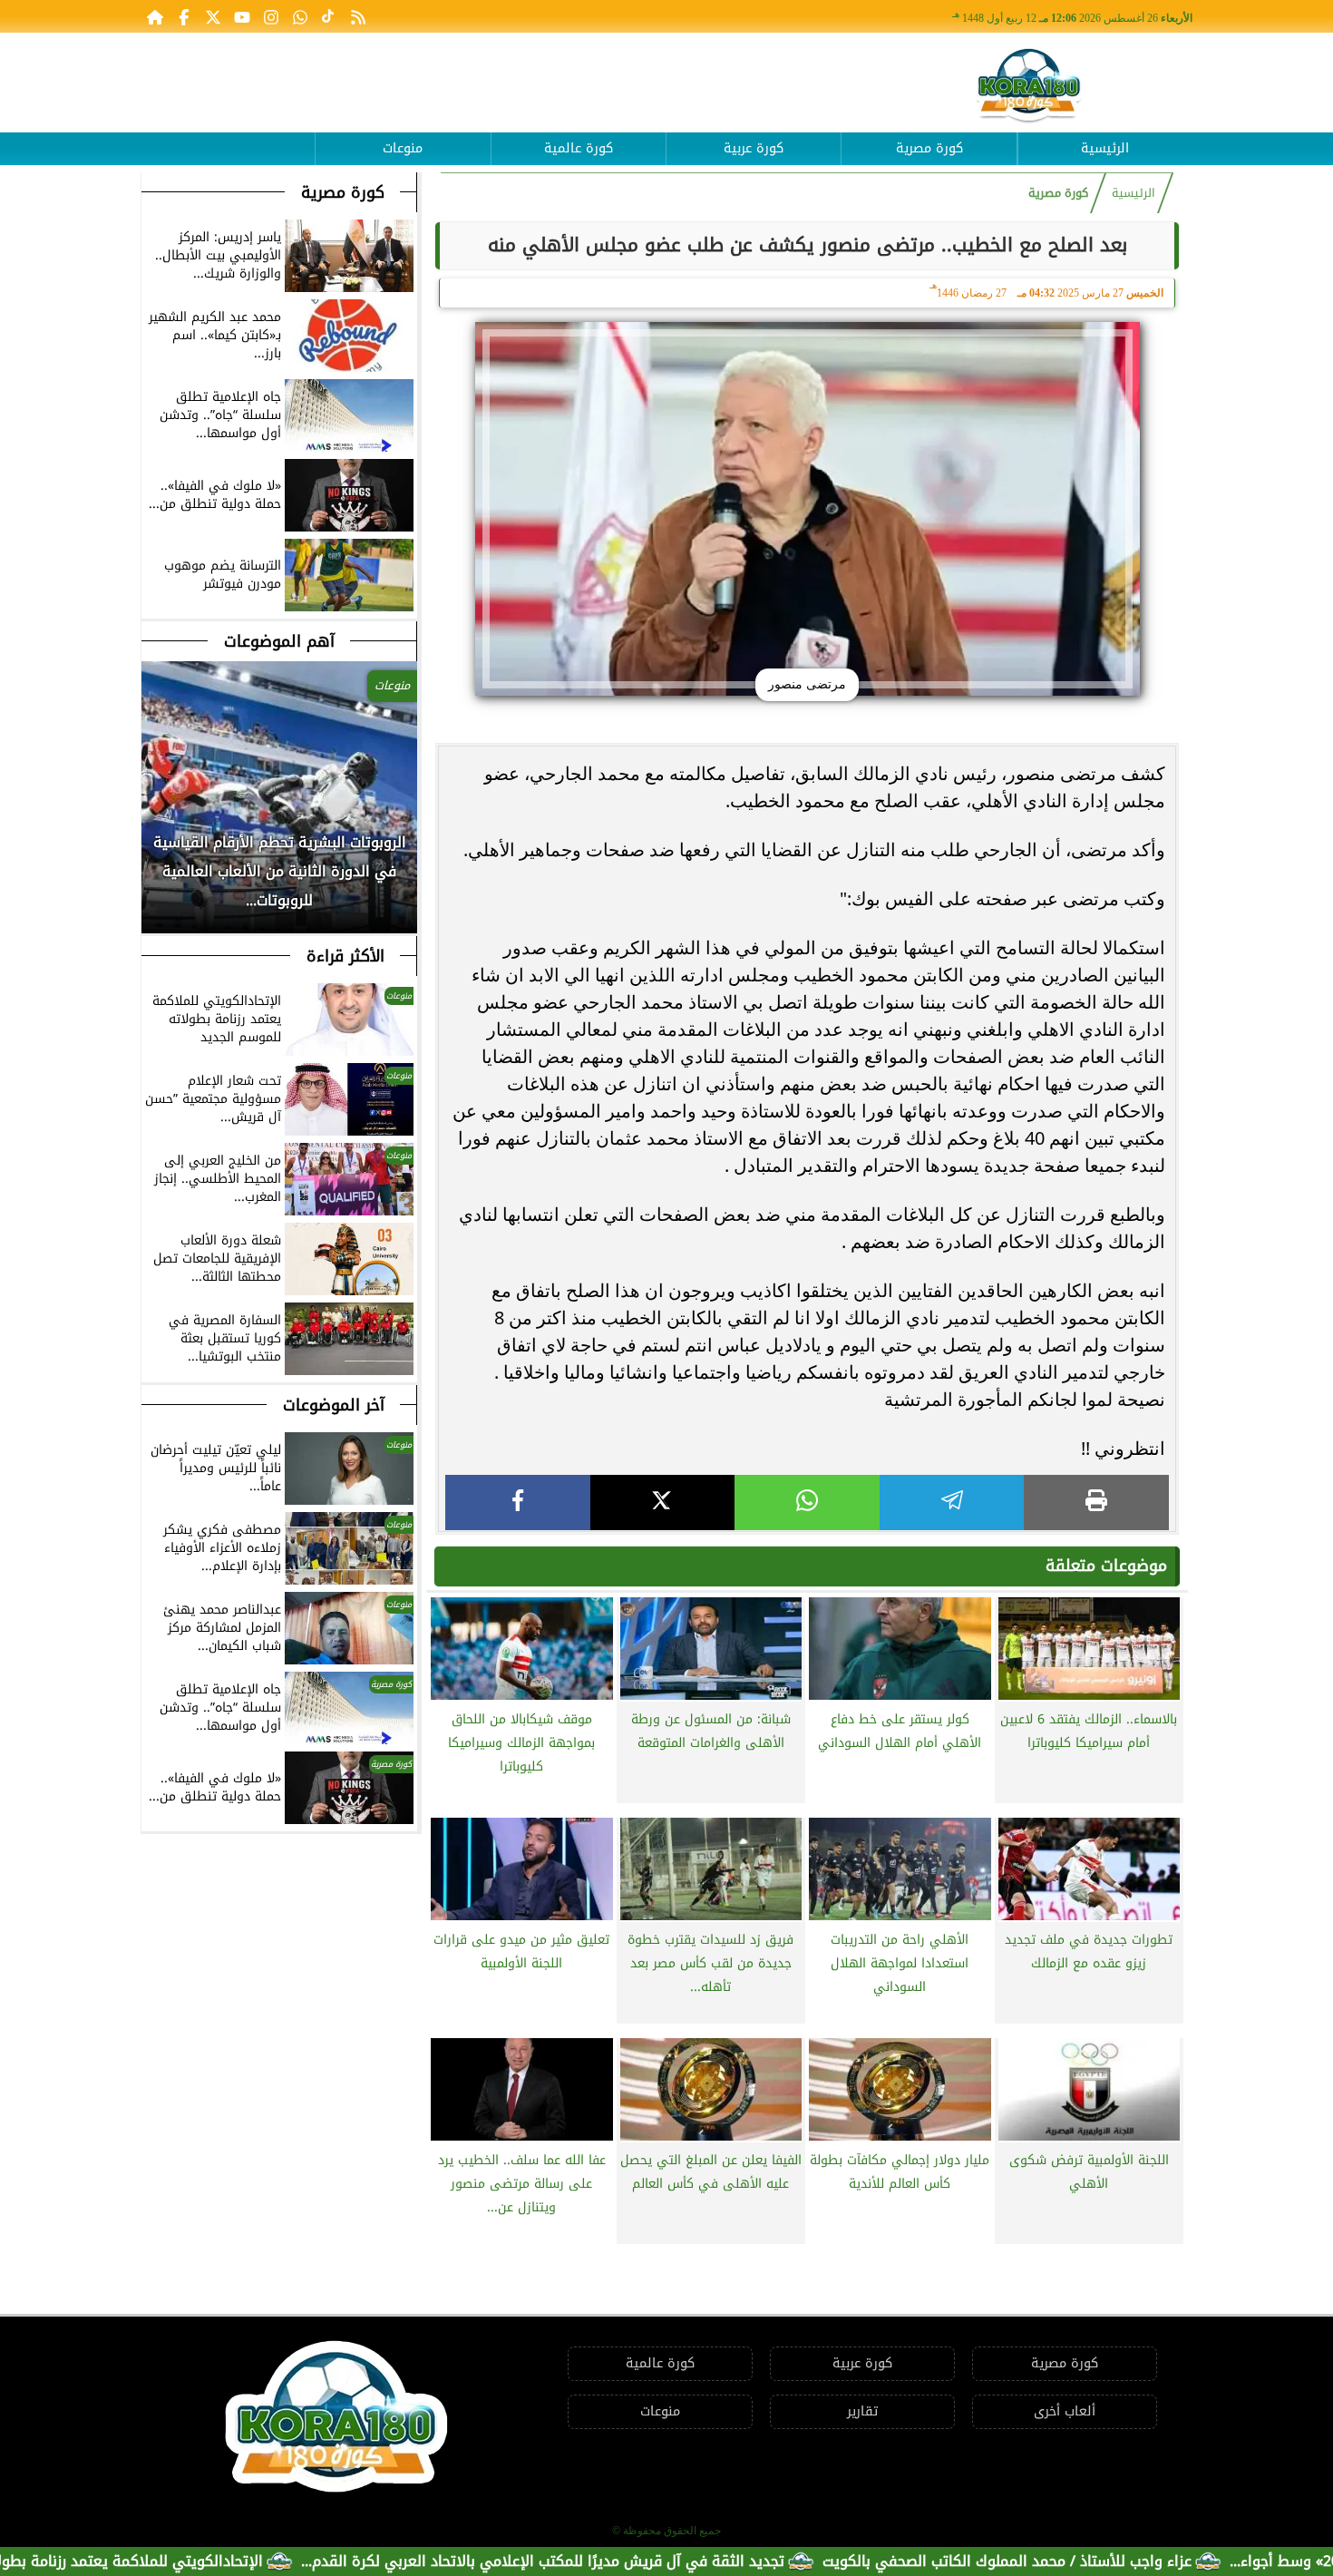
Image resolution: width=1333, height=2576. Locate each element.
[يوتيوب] (242, 16)
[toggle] (228, 135)
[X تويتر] (213, 16)
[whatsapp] (807, 1503)
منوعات (403, 148)
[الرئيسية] (155, 16)
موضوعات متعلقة (1106, 1566)
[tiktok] (329, 16)
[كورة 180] (1029, 87)
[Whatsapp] (300, 16)
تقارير (862, 2411)
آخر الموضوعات (334, 1405)
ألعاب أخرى (1065, 2411)
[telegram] (952, 1503)
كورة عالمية (579, 148)
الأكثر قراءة (345, 956)
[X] (663, 1503)
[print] (1096, 1503)
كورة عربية (754, 148)
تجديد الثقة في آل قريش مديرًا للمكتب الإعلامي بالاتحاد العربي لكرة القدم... (637, 2561)
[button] (156, 895)
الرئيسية (1105, 148)
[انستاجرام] (271, 16)
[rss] (358, 16)
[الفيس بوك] (184, 16)
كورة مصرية (929, 148)
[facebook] (518, 1503)
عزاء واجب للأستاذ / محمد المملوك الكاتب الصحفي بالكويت (1101, 2561)
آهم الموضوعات (279, 641)
